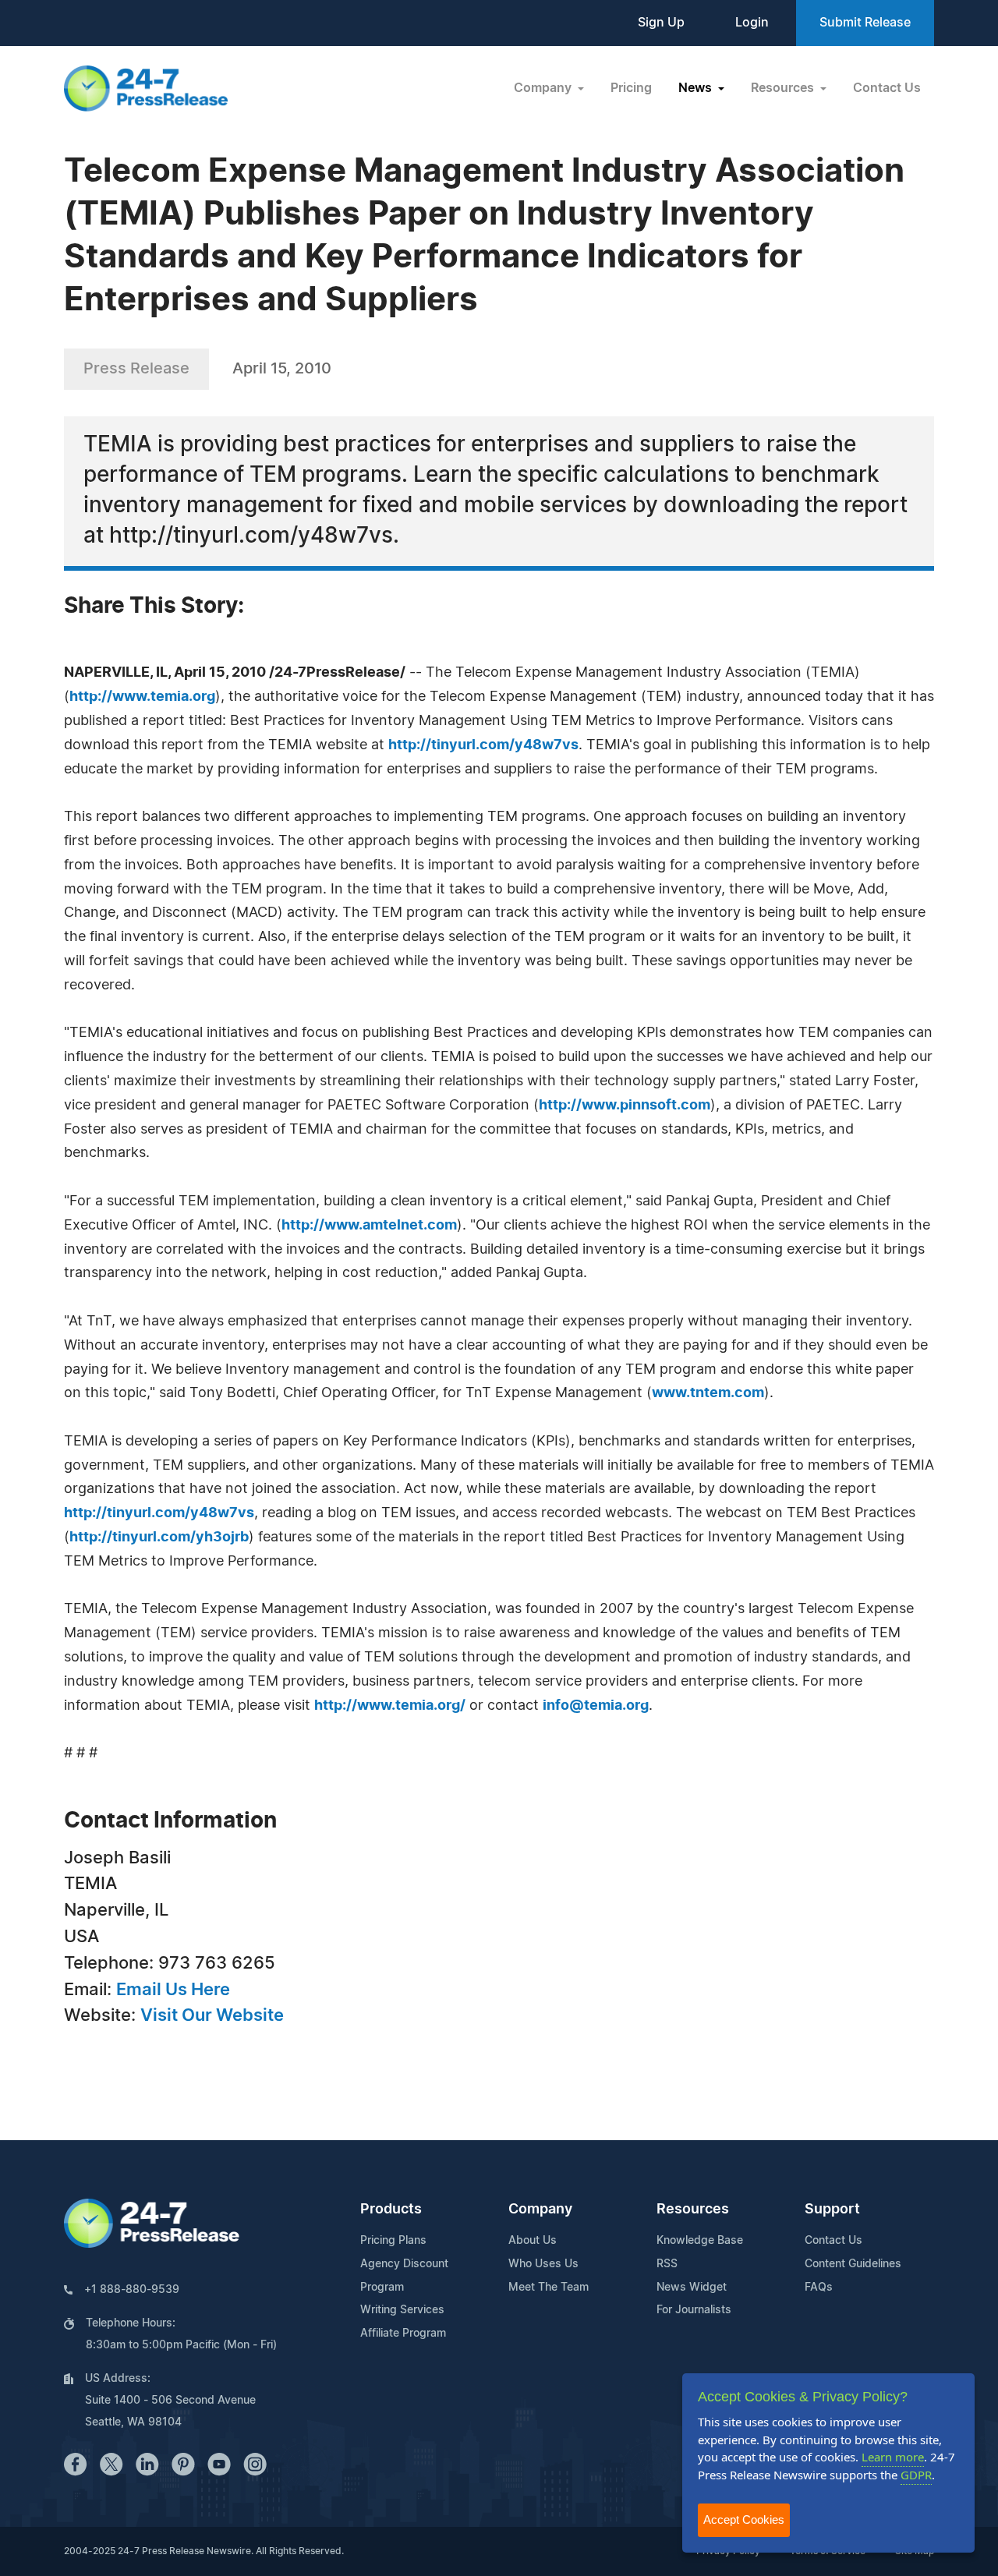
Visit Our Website (212, 2015)
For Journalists (694, 2310)
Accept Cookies (744, 2519)
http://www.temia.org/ (390, 1706)
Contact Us (887, 88)
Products (391, 2210)
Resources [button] (784, 88)
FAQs (819, 2288)
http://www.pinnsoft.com (625, 1106)
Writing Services (402, 2310)
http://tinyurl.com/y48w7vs (483, 745)
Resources (693, 2210)
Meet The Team (549, 2288)
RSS (667, 2264)
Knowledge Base (700, 2241)
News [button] (697, 88)
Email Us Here (173, 1990)
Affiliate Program (403, 2334)
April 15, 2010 (282, 369)
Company (540, 2210)
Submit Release (865, 23)
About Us (533, 2241)
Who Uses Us (543, 2264)
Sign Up (661, 23)
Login (752, 23)
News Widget (692, 2288)
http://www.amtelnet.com (369, 1226)
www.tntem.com (708, 1393)
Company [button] (544, 88)
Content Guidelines (853, 2264)
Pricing (631, 88)
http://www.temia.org (142, 697)
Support (832, 2210)
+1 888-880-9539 (132, 2290)
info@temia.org (596, 1706)
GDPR (916, 2475)
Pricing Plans (393, 2241)
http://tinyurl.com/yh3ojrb (159, 1537)
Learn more (893, 2457)
